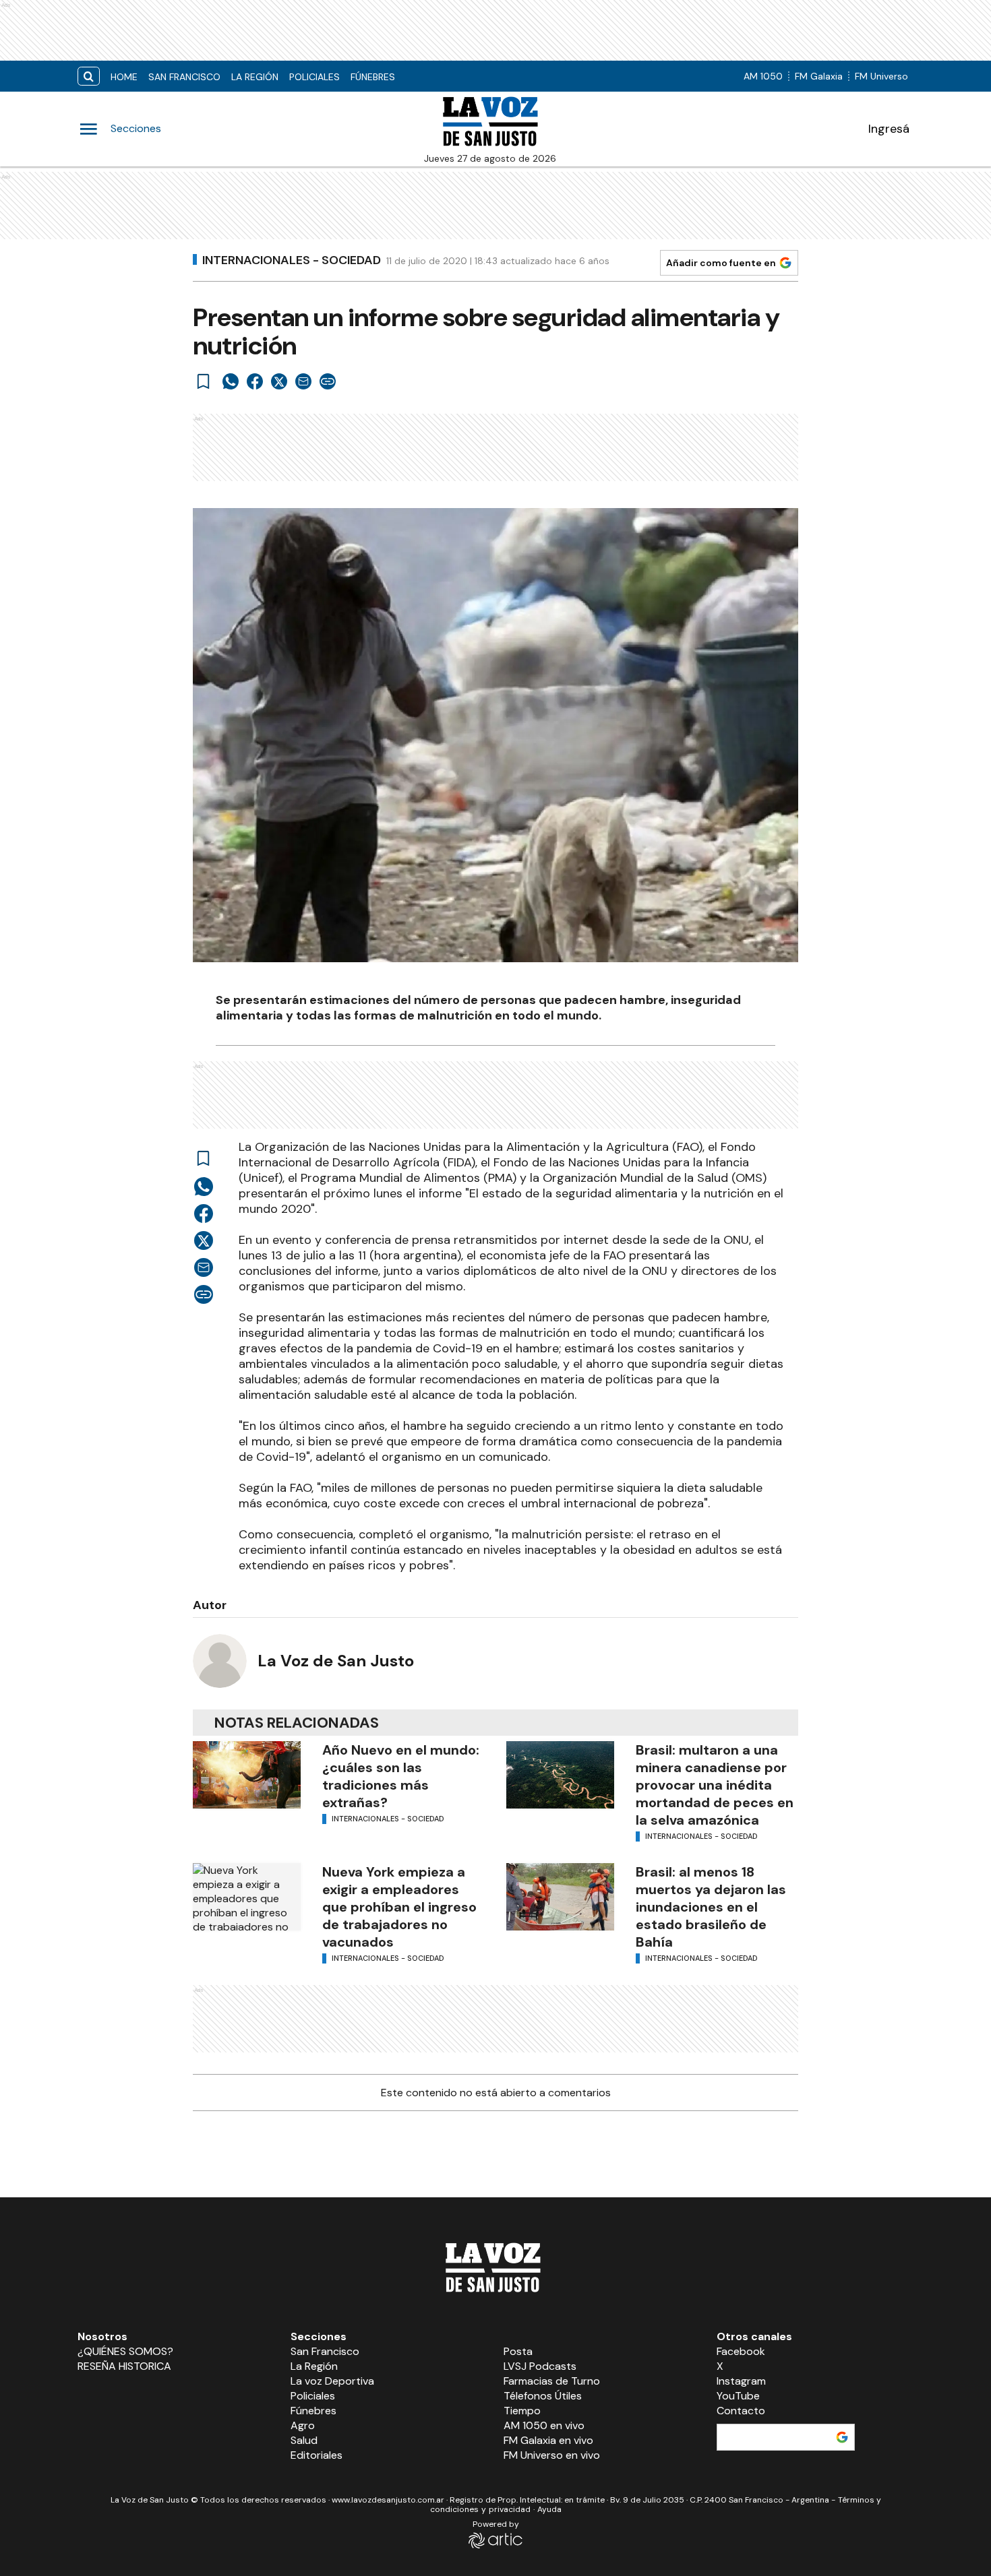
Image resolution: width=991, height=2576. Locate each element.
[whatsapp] (231, 381)
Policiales (314, 77)
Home (124, 77)
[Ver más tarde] (204, 381)
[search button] (89, 76)
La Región (255, 77)
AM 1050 (763, 76)
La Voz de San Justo (336, 1661)
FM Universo (881, 76)
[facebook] (255, 381)
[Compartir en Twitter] (279, 381)
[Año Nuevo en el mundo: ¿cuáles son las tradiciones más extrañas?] (247, 1775)
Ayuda (549, 2509)
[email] (303, 381)
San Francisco (184, 77)
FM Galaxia (819, 76)
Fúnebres (373, 77)
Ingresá (889, 129)
